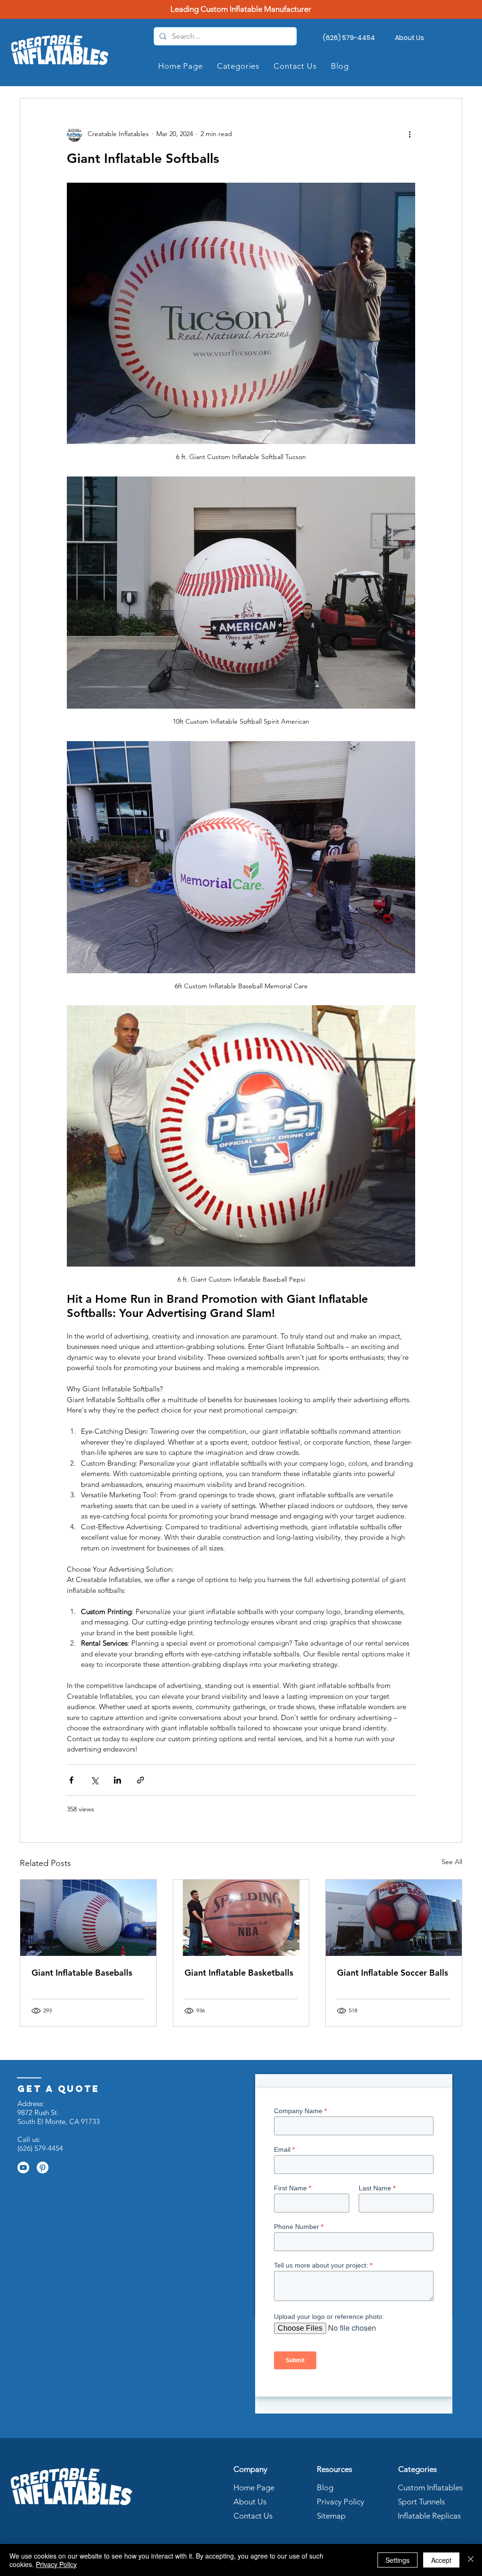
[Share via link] (141, 1780)
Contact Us (253, 2516)
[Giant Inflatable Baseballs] (88, 1918)
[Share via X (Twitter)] (94, 1780)
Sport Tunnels (421, 2502)
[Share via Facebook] (71, 1780)
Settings (398, 2560)
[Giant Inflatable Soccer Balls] (394, 1918)
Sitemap (331, 2516)
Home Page (254, 2487)
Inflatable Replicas (429, 2516)
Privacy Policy (339, 2502)
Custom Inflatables (430, 2487)
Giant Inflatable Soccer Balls (393, 1973)
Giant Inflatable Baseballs (82, 1973)
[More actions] (410, 134)
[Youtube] (23, 2168)
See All (452, 1862)
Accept (441, 2560)
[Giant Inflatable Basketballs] (241, 1918)
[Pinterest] (43, 2168)
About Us (250, 2502)
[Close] (471, 2560)
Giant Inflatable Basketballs (239, 1973)
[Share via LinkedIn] (117, 1780)
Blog (325, 2487)
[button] (238, 66)
